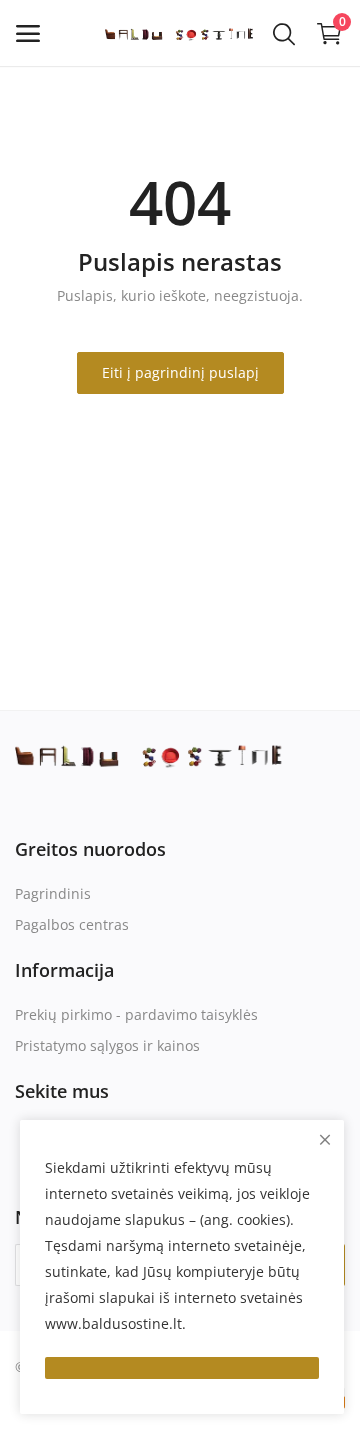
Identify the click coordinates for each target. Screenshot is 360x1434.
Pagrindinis (53, 893)
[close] (325, 1139)
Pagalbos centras (72, 924)
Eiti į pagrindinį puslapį (180, 372)
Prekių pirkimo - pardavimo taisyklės (136, 1014)
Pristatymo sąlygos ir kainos (107, 1045)
